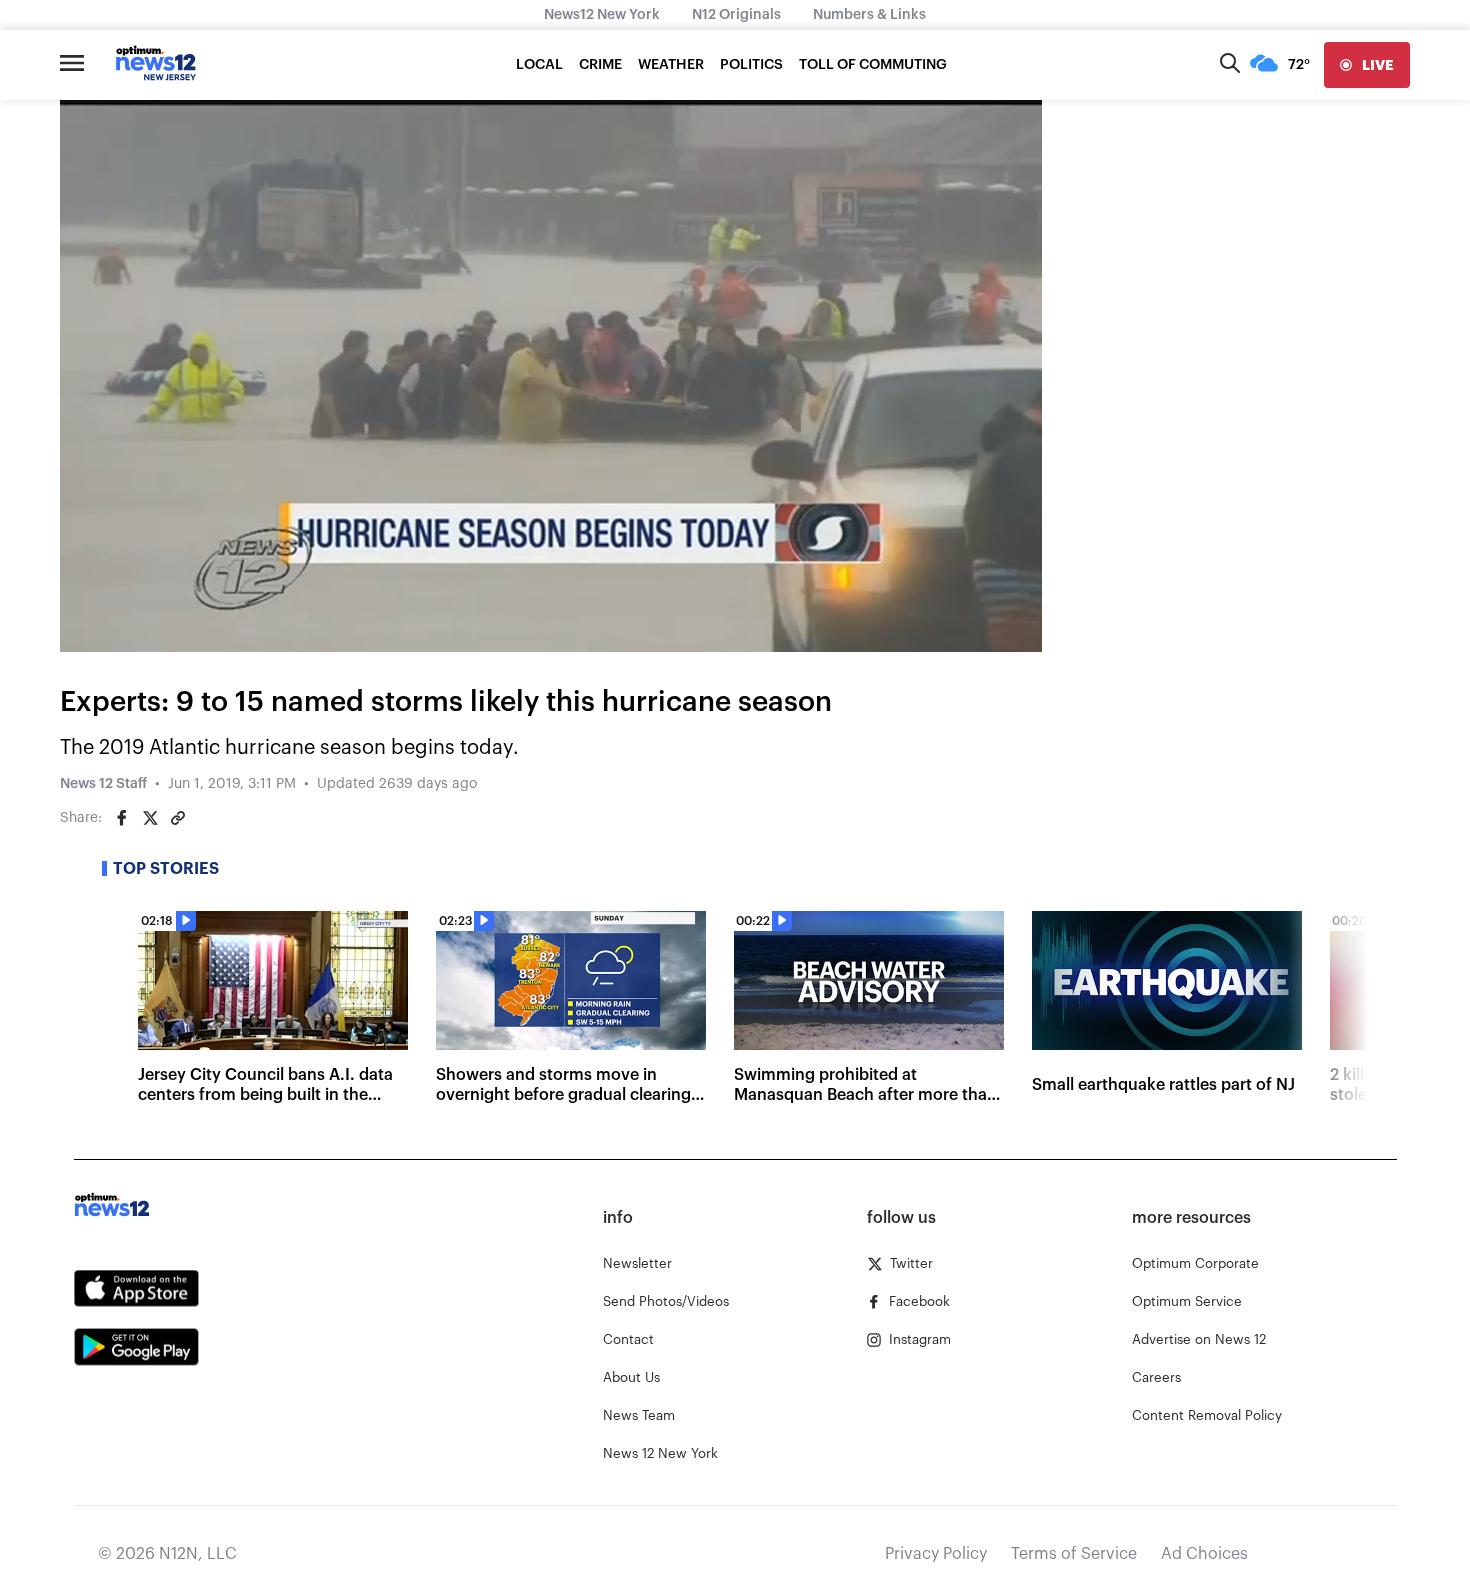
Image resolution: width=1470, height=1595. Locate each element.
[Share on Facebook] (122, 818)
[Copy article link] (178, 818)
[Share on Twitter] (150, 818)
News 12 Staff (103, 784)
